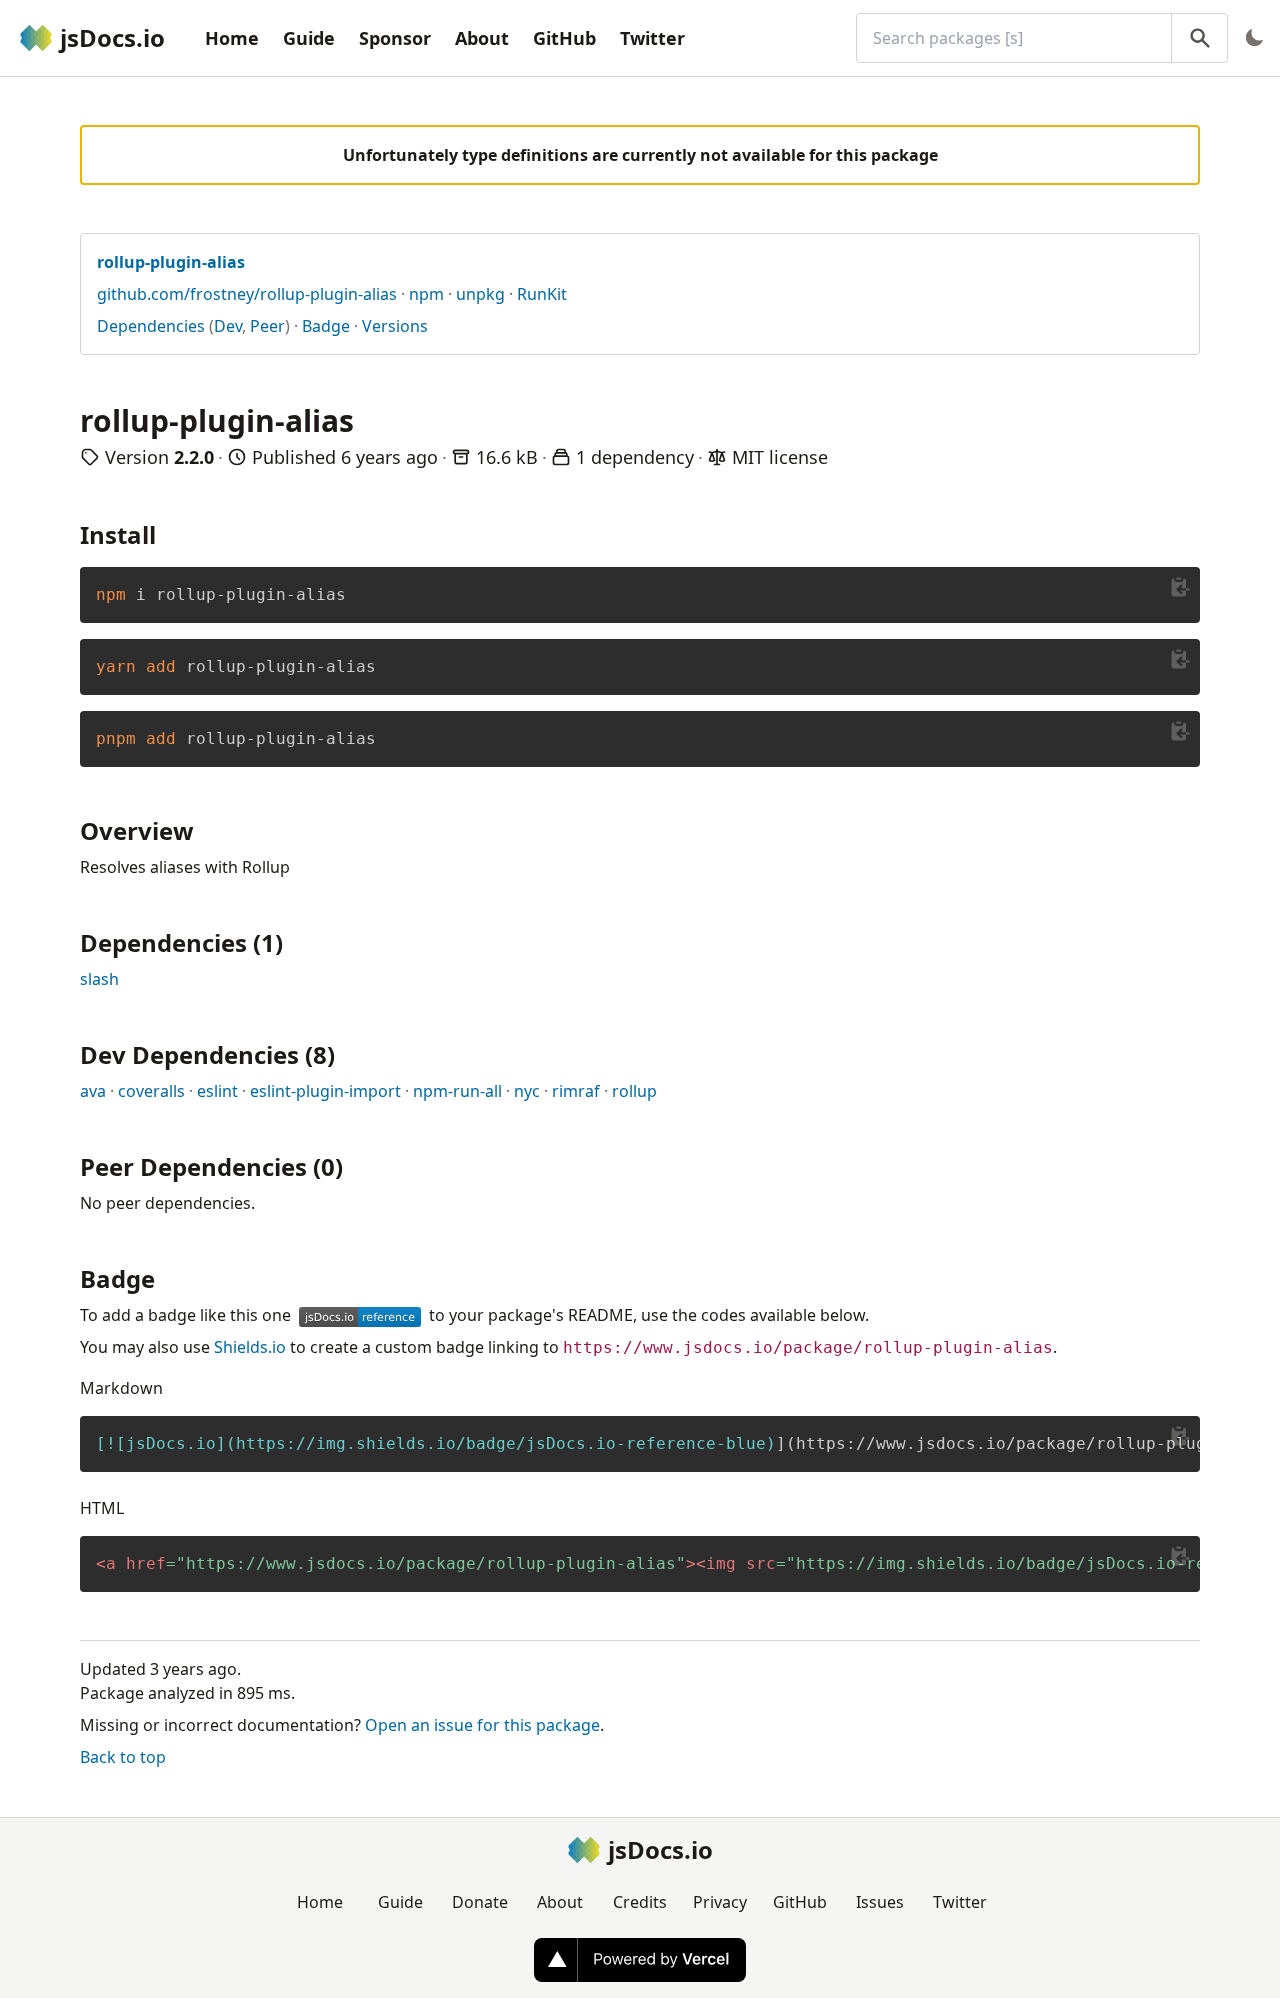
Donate (480, 1902)
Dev (228, 326)
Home (232, 38)
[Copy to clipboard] (1180, 587)
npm (426, 294)
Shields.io (250, 1347)
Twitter (652, 38)
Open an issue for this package (482, 1725)
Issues (880, 1902)
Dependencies (151, 326)
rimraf (576, 1091)
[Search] (1199, 38)
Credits (640, 1902)
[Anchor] (168, 533)
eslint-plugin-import (325, 1091)
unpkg (480, 294)
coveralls (151, 1091)
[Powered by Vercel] (640, 1960)
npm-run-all (457, 1091)
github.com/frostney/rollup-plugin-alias (247, 294)
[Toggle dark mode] (1254, 38)
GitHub (564, 38)
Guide (309, 38)
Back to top (123, 1757)
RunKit (542, 294)
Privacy (720, 1902)
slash (99, 979)
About (482, 38)
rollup (634, 1091)
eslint (217, 1091)
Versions (395, 326)
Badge (326, 326)
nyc (527, 1091)
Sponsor (395, 38)
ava (93, 1091)
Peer (267, 326)
